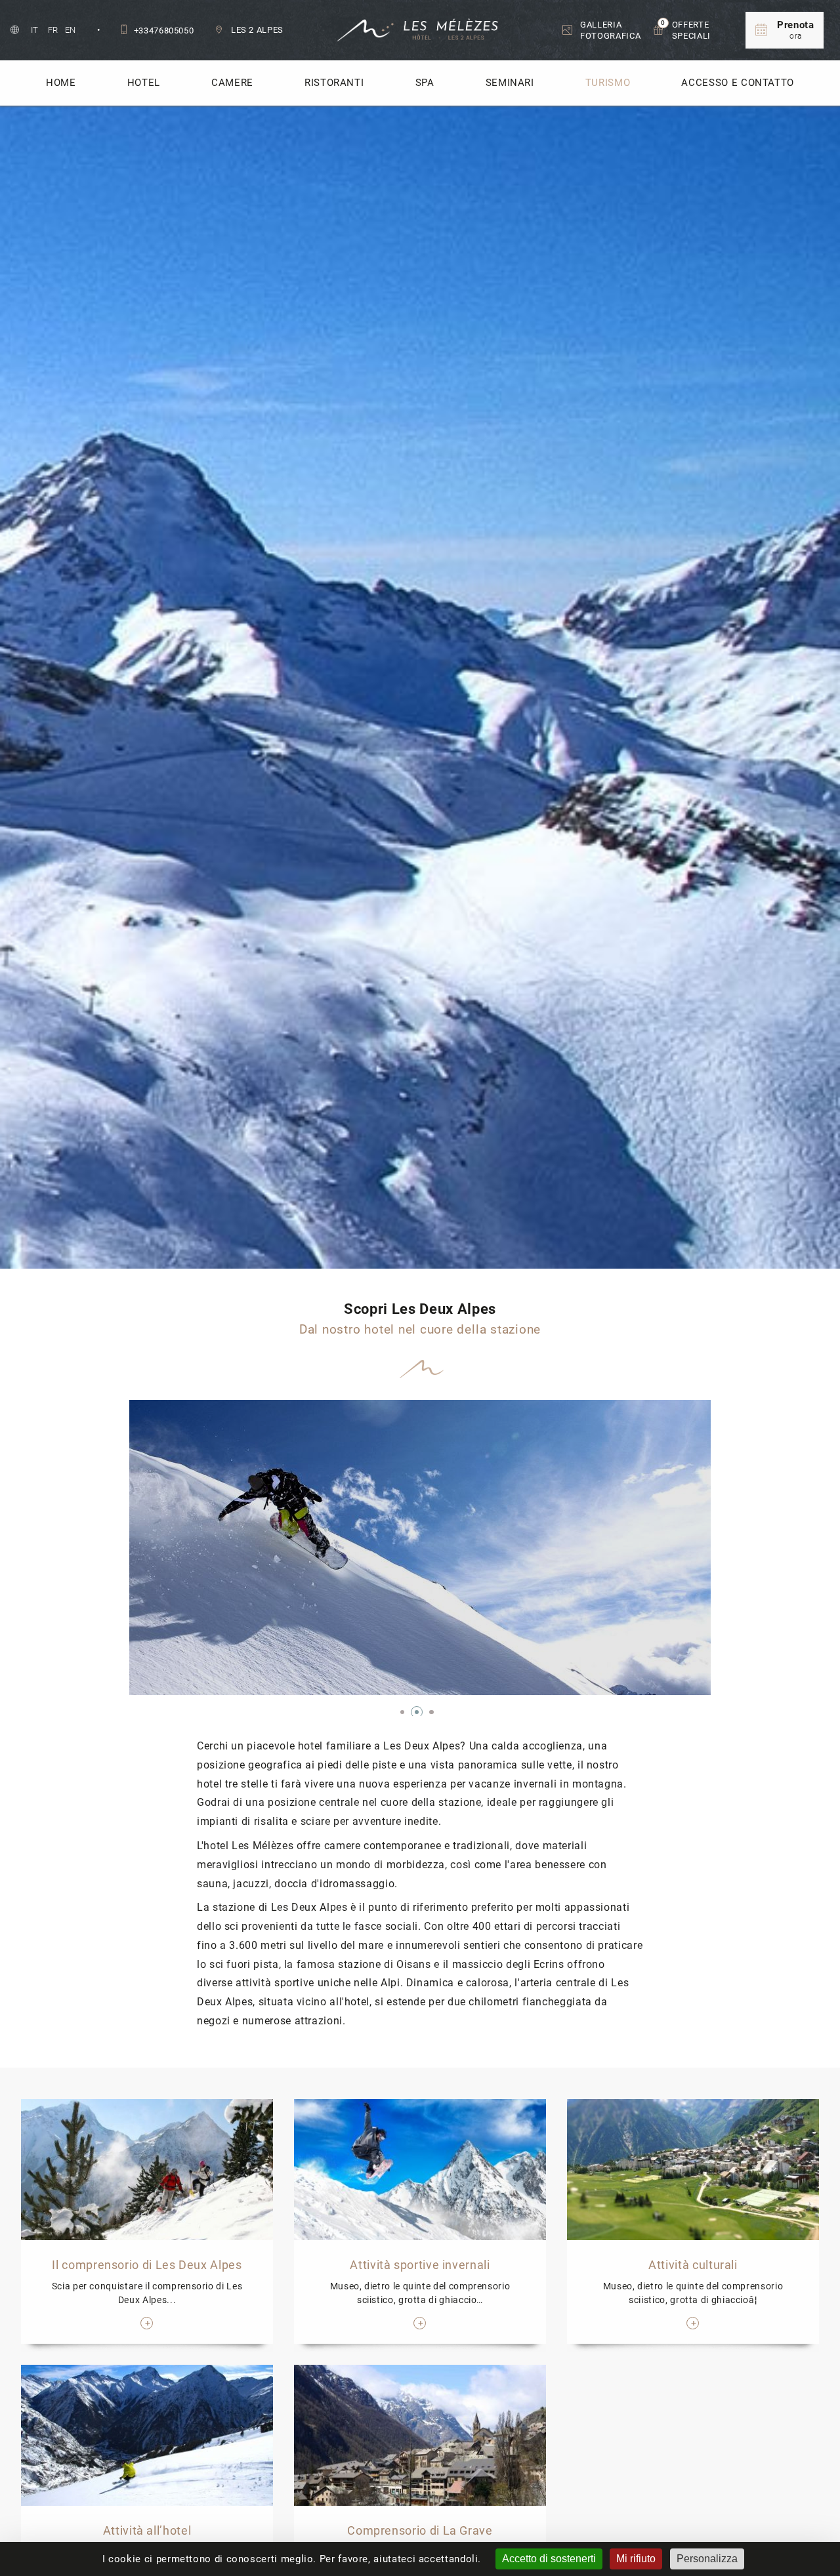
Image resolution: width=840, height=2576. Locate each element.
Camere (232, 83)
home (61, 83)
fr (54, 30)
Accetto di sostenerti (549, 2559)
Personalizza (707, 2559)
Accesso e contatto (738, 83)
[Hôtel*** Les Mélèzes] (420, 30)
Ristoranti (334, 83)
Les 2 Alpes (256, 30)
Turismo (608, 83)
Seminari (510, 83)
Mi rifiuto (636, 2559)
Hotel (144, 83)
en (71, 30)
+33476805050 (164, 31)
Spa (425, 83)
